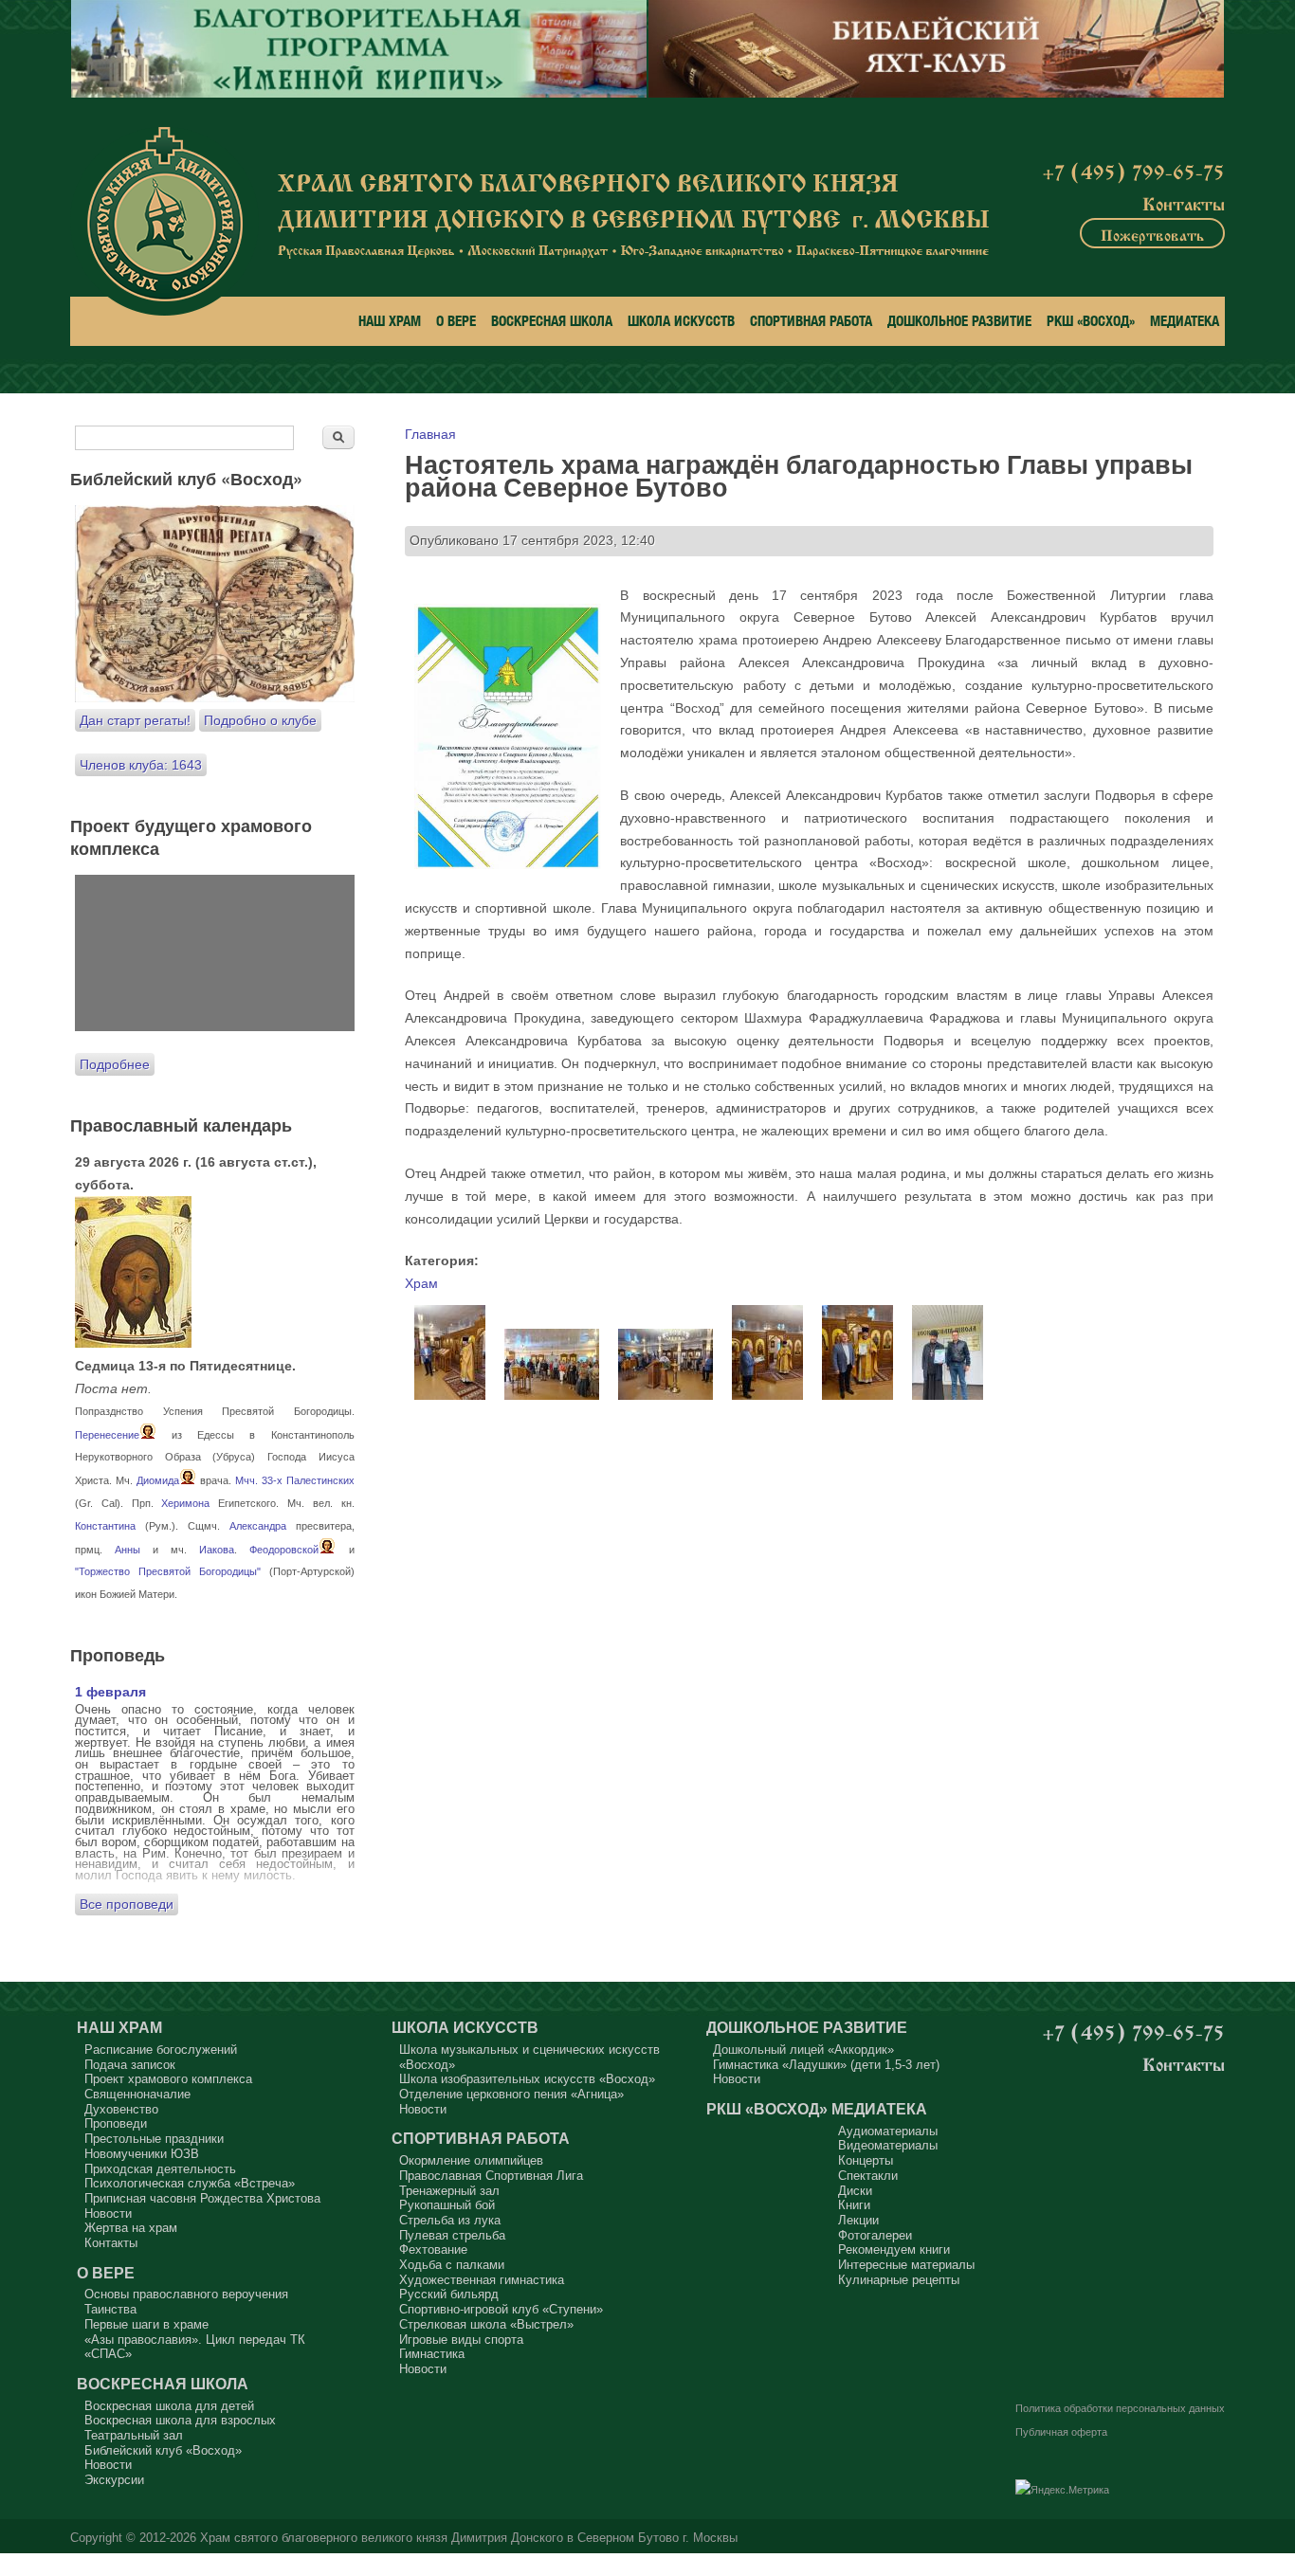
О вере (456, 321)
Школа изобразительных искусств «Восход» (527, 2079)
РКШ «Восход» (1091, 321)
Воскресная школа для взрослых (180, 2420)
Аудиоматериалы (888, 2131)
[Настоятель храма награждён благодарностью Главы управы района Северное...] (450, 1395)
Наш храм (390, 321)
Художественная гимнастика (482, 2280)
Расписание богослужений (161, 2050)
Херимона (185, 1503)
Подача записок (130, 2065)
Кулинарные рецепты (899, 2280)
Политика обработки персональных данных (1120, 2408)
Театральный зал (134, 2435)
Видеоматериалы (888, 2145)
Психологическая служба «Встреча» (190, 2183)
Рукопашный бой (447, 2205)
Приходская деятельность (160, 2169)
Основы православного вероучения (186, 2294)
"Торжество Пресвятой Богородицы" (168, 1571)
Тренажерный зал (449, 2191)
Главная (430, 434)
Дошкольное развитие (959, 321)
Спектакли (868, 2176)
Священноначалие (137, 2094)
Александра (258, 1526)
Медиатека (1185, 321)
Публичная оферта (1061, 2432)
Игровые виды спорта (461, 2340)
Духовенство (121, 2109)
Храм (421, 1283)
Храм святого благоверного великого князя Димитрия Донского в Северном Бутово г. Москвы (469, 2538)
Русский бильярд (449, 2294)
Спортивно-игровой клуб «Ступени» (501, 2309)
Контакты (1184, 202)
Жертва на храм (131, 2228)
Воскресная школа (552, 321)
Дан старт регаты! (135, 720)
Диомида (158, 1480)
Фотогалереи (875, 2235)
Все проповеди (127, 1904)
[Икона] (133, 1343)
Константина (105, 1526)
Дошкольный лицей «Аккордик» (803, 2050)
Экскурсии (114, 2480)
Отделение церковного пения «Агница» (511, 2094)
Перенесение (107, 1435)
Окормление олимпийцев (471, 2160)
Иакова (217, 1550)
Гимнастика (432, 2354)
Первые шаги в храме (146, 2324)
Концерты (866, 2160)
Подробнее (115, 1064)
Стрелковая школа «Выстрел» (486, 2324)
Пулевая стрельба (452, 2235)
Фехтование (433, 2249)
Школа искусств (681, 321)
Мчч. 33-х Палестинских (295, 1480)
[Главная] (164, 221)
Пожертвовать (1152, 233)
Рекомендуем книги (894, 2249)
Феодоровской (284, 1550)
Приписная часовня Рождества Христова (202, 2198)
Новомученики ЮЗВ (142, 2154)
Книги (854, 2205)
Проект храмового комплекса (168, 2079)
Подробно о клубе (260, 720)
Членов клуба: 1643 (141, 765)
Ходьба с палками (452, 2265)
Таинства (110, 2309)
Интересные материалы (906, 2265)
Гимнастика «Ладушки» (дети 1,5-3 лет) (826, 2065)
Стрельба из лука (450, 2220)
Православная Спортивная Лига (491, 2176)
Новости (108, 2213)
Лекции (858, 2220)
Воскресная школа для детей (169, 2406)
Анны (128, 1550)
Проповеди (116, 2123)
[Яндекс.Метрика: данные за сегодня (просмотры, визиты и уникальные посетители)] (1062, 2491)
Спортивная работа (811, 321)
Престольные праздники (154, 2139)
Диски (855, 2191)
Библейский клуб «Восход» (163, 2450)
